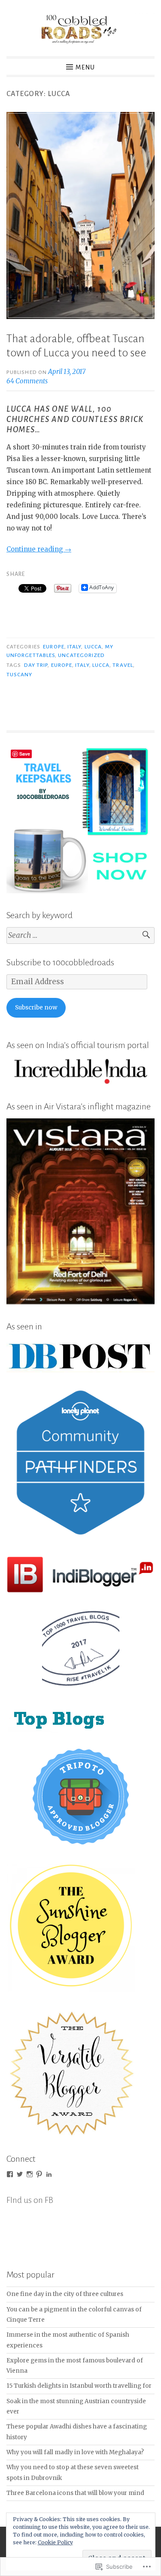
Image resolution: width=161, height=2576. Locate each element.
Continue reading (39, 549)
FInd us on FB (30, 2200)
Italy (74, 647)
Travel (123, 665)
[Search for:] (80, 935)
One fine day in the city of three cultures (65, 2294)
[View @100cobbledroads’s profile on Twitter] (20, 2174)
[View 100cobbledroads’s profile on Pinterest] (39, 2174)
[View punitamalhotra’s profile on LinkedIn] (49, 2174)
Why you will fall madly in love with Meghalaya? (75, 2452)
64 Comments (27, 381)
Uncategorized (81, 655)
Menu (85, 67)
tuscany (20, 675)
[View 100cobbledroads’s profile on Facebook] (10, 2174)
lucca (93, 647)
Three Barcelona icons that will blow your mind (75, 2493)
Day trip (36, 665)
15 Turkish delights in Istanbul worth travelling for (79, 2386)
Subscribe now (36, 1008)
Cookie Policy (55, 2542)
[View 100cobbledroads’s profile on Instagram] (30, 2174)
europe (53, 647)
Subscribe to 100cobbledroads (60, 962)
